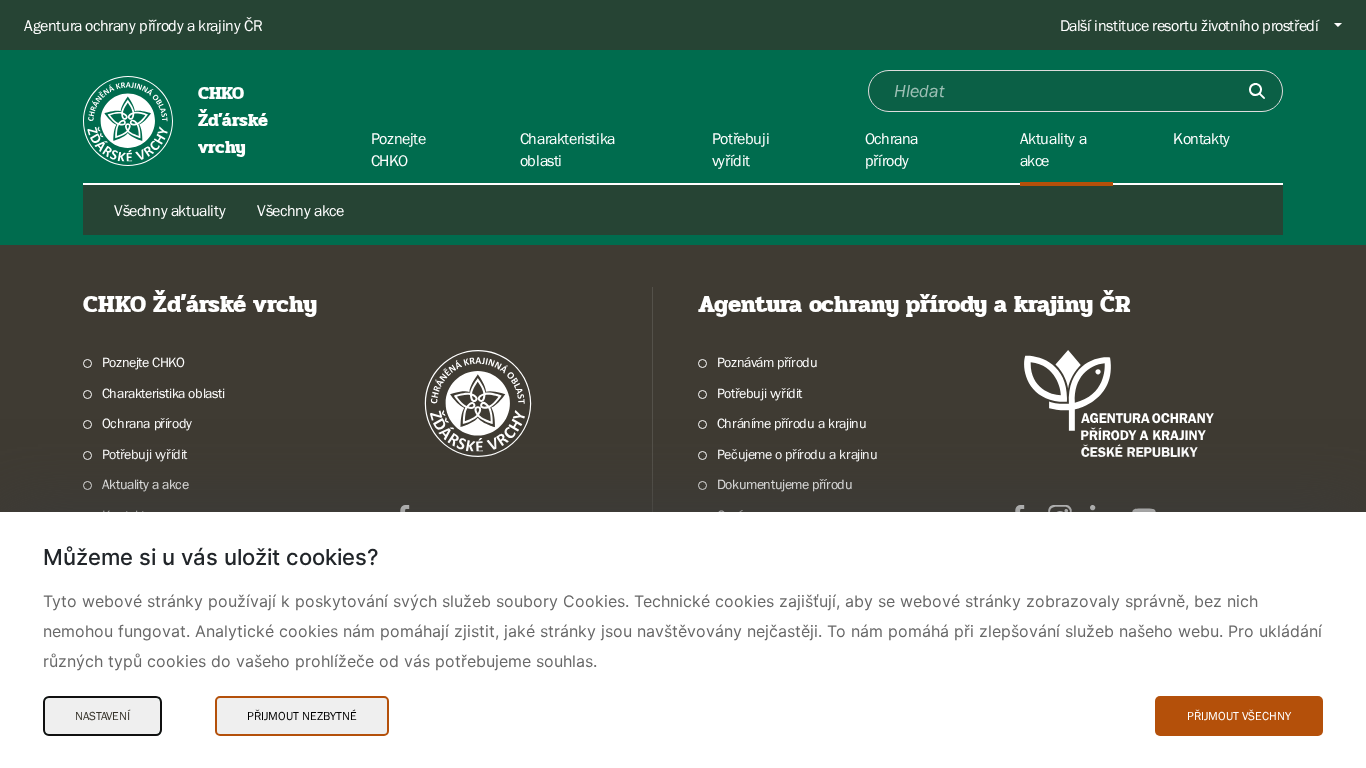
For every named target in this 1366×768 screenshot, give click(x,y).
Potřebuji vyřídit (144, 454)
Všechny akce (300, 210)
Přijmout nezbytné (302, 716)
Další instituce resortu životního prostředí (1189, 25)
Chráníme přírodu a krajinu (791, 423)
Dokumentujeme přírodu (784, 484)
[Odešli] (1257, 91)
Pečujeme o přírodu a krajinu (797, 454)
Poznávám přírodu (767, 362)
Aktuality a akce (145, 484)
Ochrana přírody (147, 423)
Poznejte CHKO (143, 362)
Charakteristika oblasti (163, 393)
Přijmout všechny (1239, 716)
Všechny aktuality (169, 210)
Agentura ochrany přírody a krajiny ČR (143, 25)
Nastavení (102, 716)
